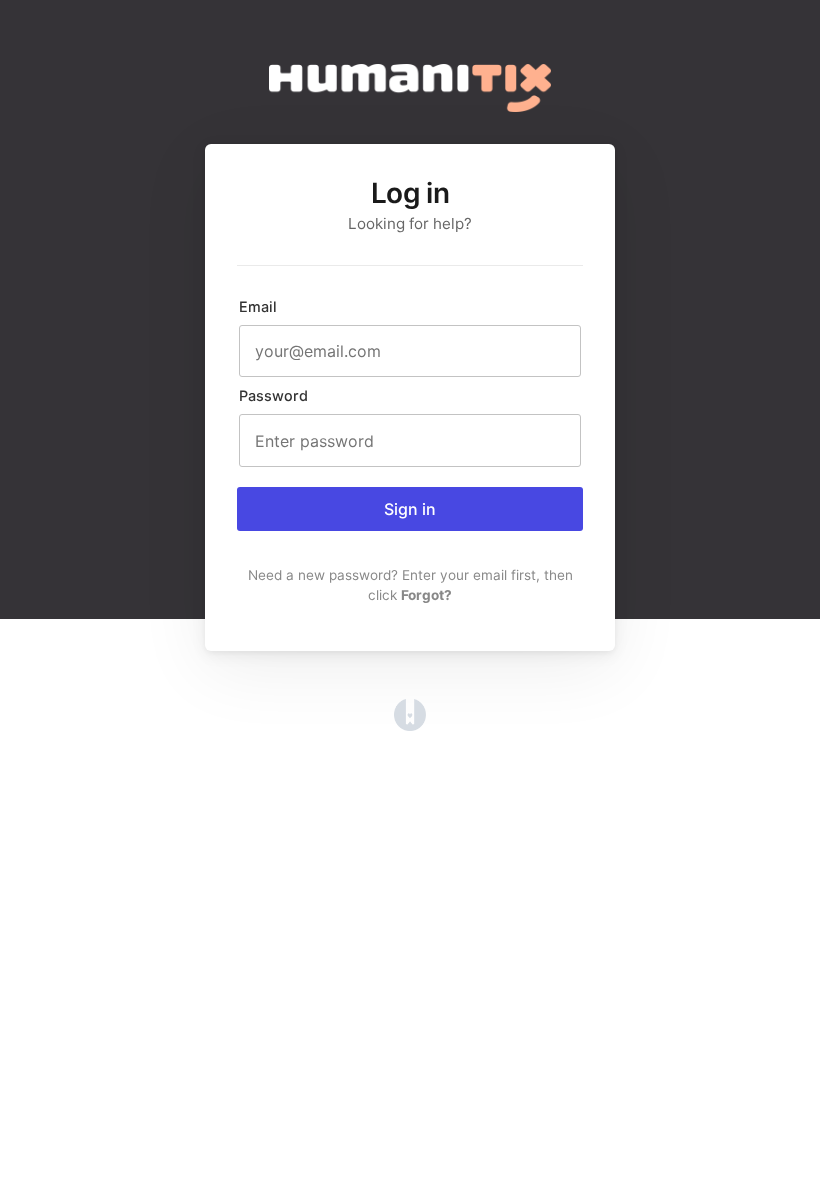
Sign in (410, 509)
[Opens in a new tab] (410, 725)
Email (258, 306)
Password (273, 395)
